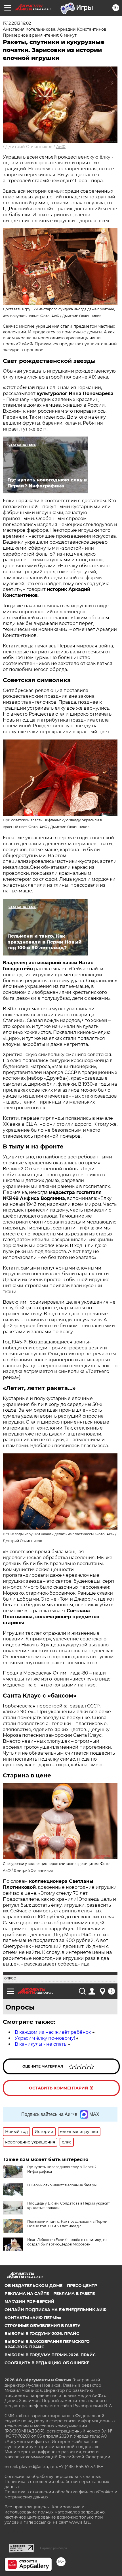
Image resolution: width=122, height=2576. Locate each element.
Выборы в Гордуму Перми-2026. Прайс (50, 2355)
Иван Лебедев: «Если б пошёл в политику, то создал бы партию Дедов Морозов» (67, 2242)
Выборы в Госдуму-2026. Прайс (42, 2334)
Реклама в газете (74, 2294)
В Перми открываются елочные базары (62, 2185)
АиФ (61, 147)
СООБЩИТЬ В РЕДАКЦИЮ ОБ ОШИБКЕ (47, 2363)
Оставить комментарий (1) (61, 2088)
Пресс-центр (82, 2286)
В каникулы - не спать (41, 2044)
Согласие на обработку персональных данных (53, 2477)
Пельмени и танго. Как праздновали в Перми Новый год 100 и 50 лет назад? (67, 2224)
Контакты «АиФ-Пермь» (33, 2318)
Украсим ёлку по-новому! (45, 2038)
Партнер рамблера (53, 2548)
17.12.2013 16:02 (17, 23)
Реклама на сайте (27, 2294)
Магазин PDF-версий (30, 2301)
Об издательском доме (33, 2286)
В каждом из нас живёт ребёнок (53, 2032)
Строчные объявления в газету (42, 2326)
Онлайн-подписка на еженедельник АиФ (55, 2310)
